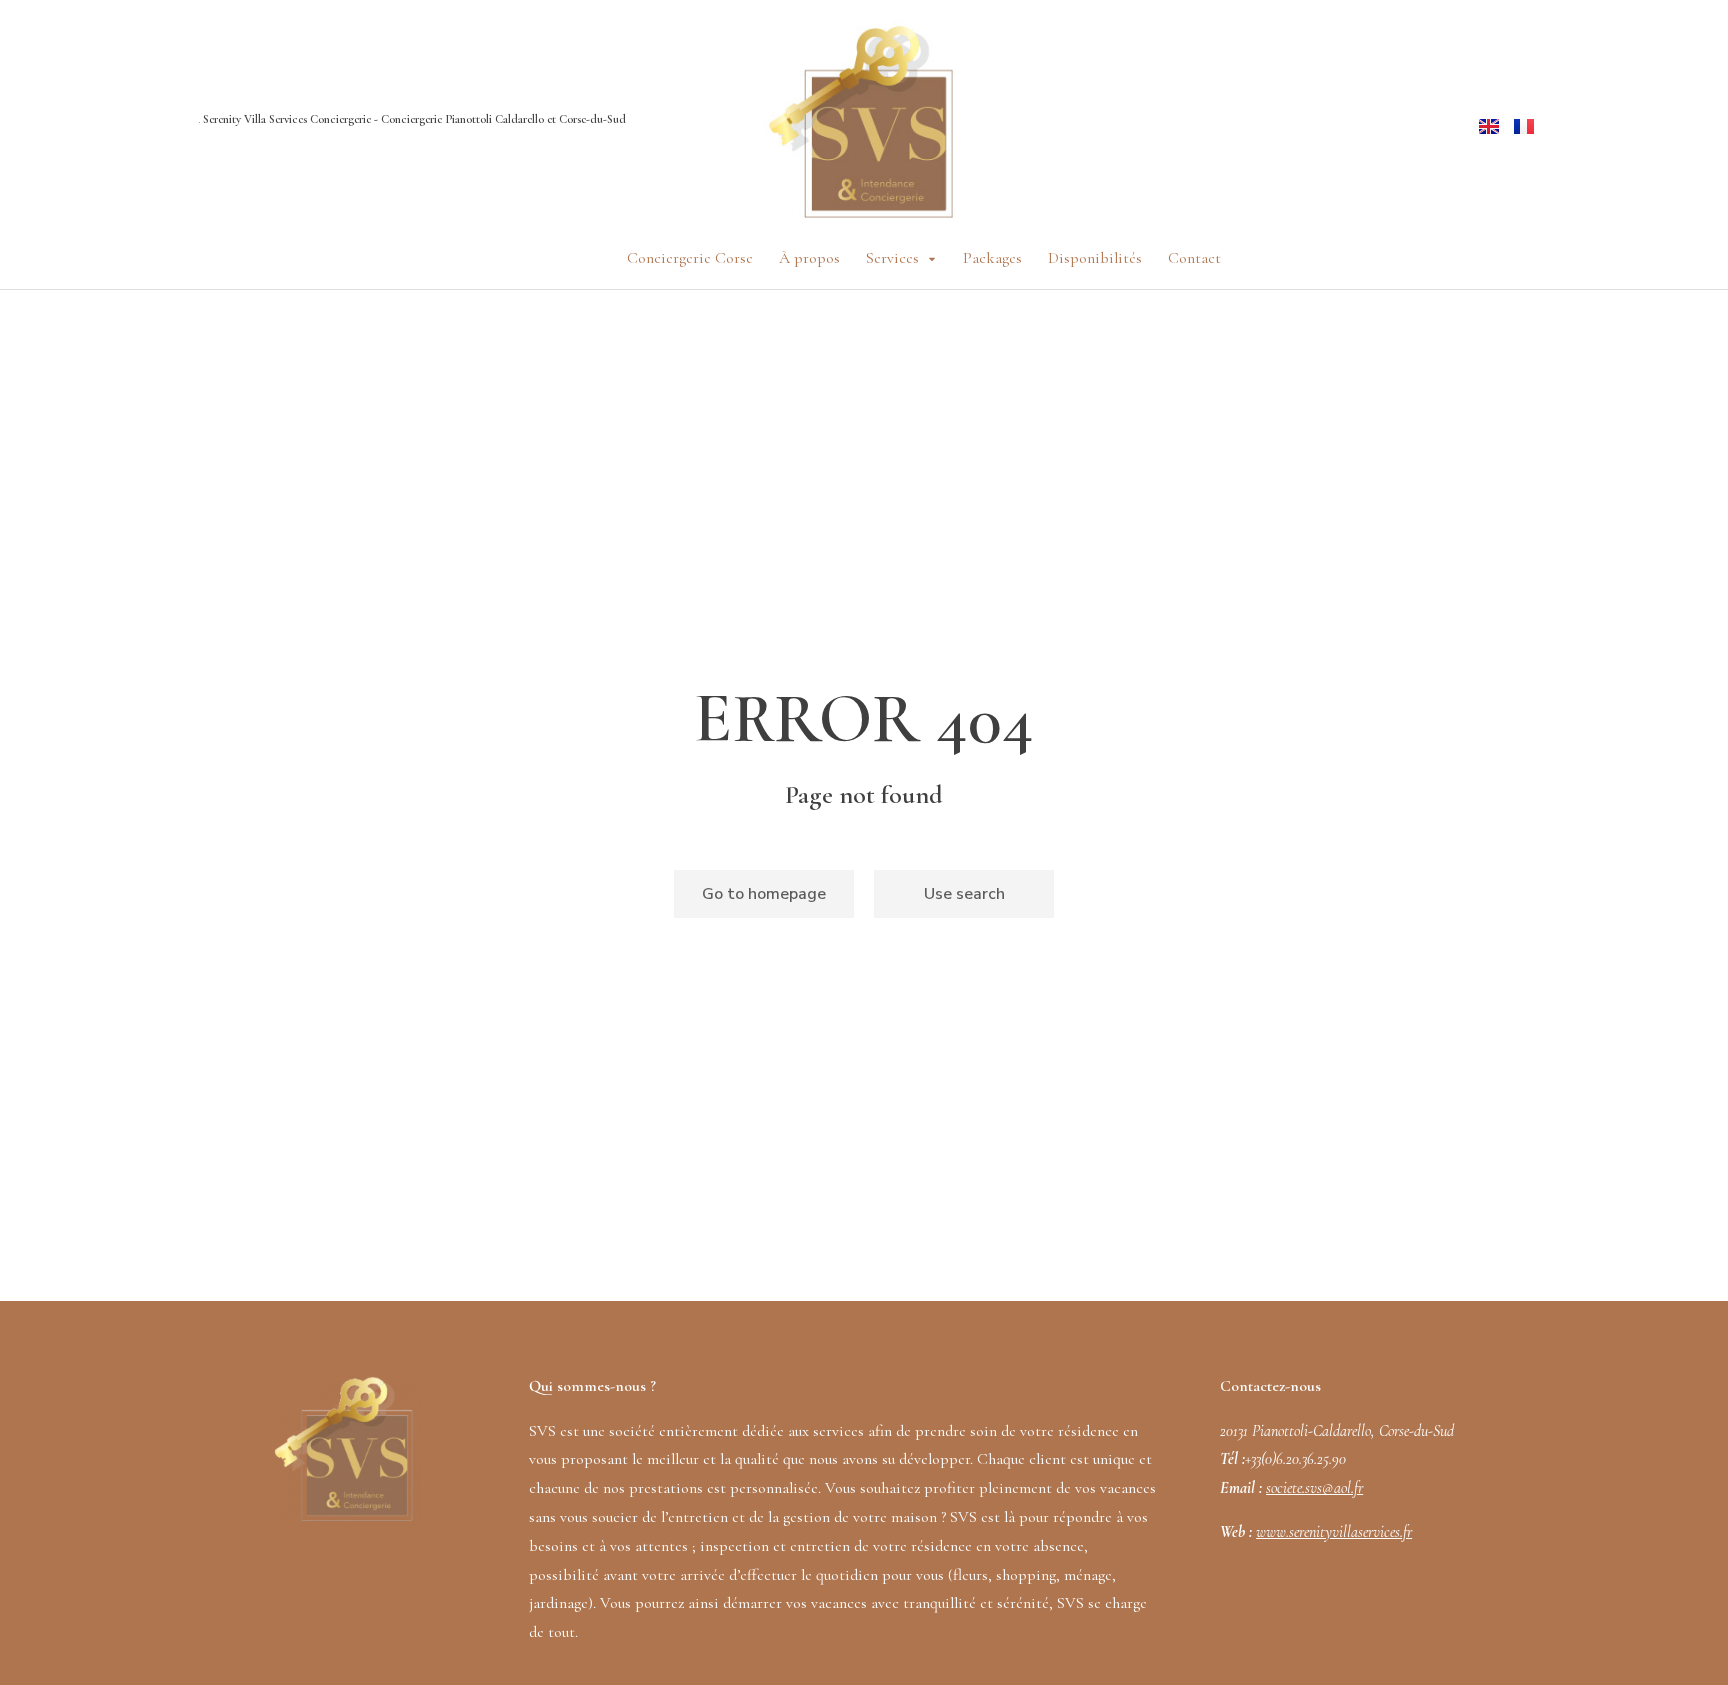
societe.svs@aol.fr (1314, 1488)
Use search (964, 894)
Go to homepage (764, 894)
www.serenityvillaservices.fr (1334, 1532)
